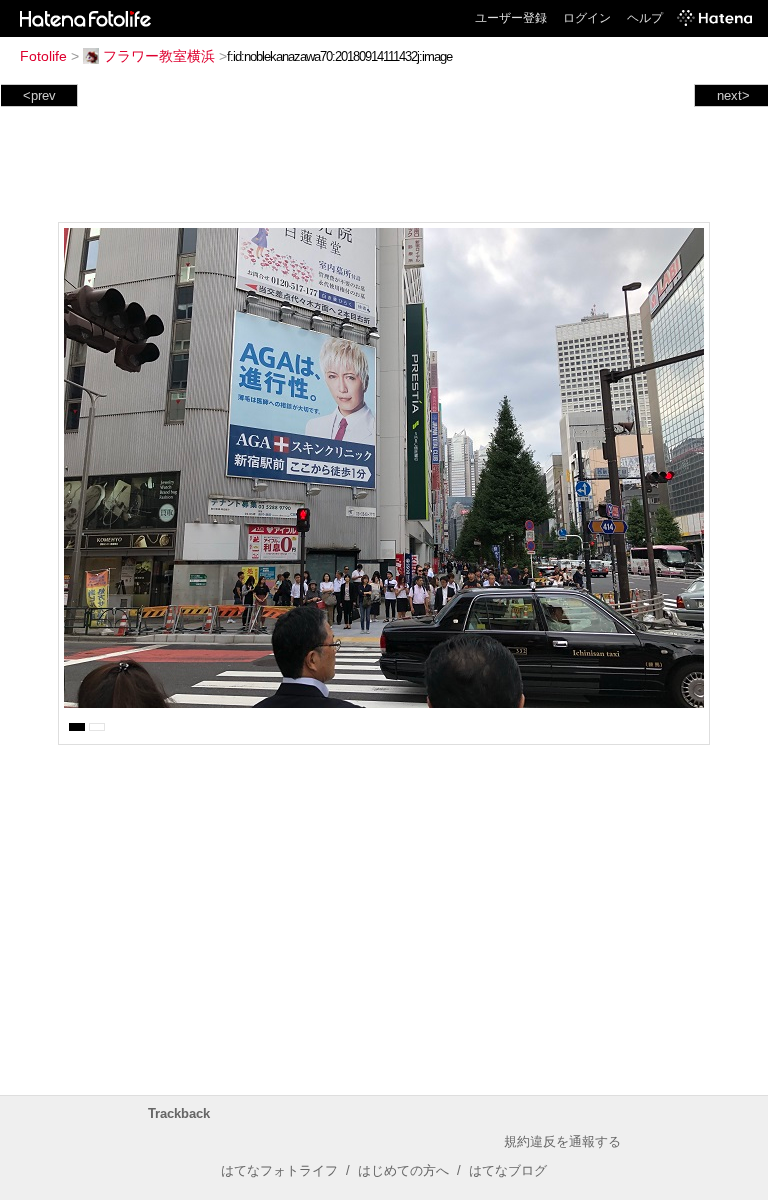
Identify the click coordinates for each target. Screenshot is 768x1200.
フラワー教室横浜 (159, 56)
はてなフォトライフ (279, 1170)
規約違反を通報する (562, 1141)
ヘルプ (645, 18)
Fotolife (43, 56)
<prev (39, 95)
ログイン (587, 18)
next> (733, 95)
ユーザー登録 (511, 18)
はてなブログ (508, 1170)
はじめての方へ (403, 1170)
